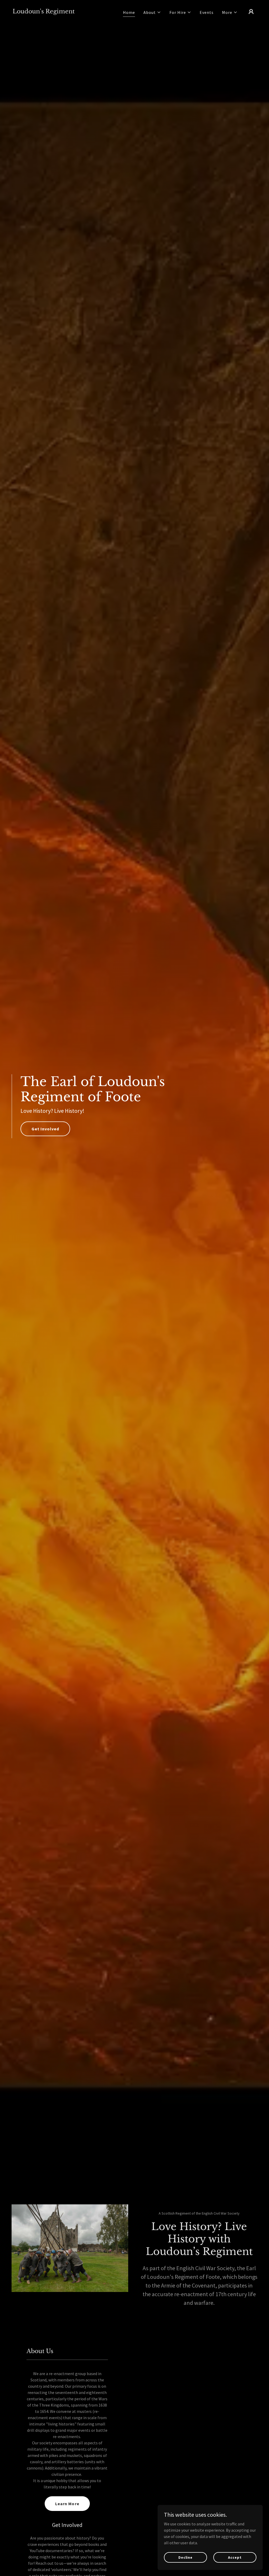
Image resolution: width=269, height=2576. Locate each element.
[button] (152, 12)
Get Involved (45, 1129)
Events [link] (207, 12)
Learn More (67, 2504)
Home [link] (129, 12)
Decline (185, 2557)
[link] (44, 12)
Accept (235, 2557)
